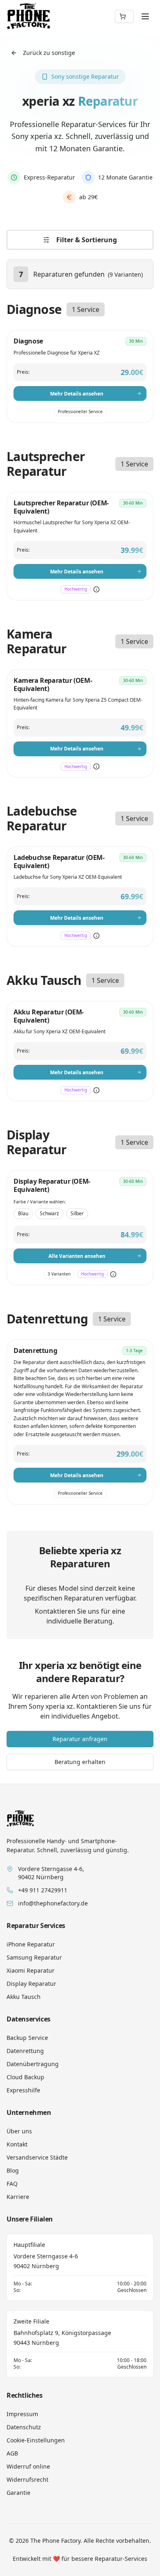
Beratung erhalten (80, 1762)
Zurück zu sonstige (49, 53)
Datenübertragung (33, 2064)
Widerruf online (28, 2466)
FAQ (12, 2184)
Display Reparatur (31, 1984)
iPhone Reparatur (31, 1944)
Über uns (19, 2131)
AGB (12, 2453)
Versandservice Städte (37, 2157)
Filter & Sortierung (87, 240)
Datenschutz (24, 2427)
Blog (13, 2170)
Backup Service (27, 2038)
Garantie (18, 2493)
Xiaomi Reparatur (31, 1970)
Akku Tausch (24, 1997)
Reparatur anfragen (80, 1739)
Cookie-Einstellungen (36, 2440)
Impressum (22, 2414)
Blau (23, 1213)
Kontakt (17, 2144)
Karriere (18, 2197)
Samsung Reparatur (34, 1957)
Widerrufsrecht (27, 2479)
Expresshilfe (23, 2090)
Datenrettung (25, 2051)
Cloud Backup (25, 2077)
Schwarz (49, 1213)
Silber (77, 1213)
